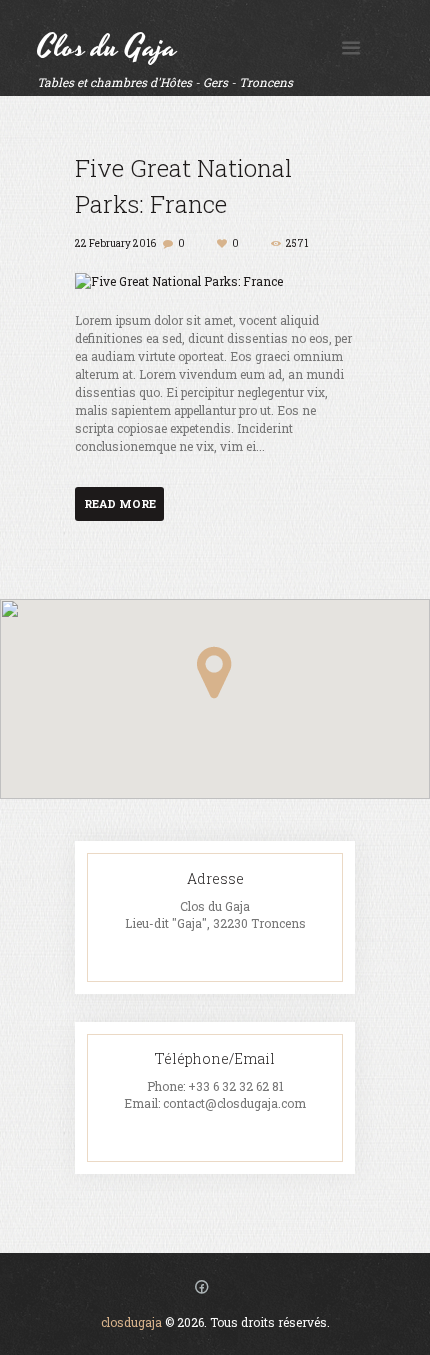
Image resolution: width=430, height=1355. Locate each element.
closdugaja (131, 1322)
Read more (120, 503)
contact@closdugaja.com (234, 1103)
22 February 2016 (115, 243)
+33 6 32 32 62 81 (236, 1086)
